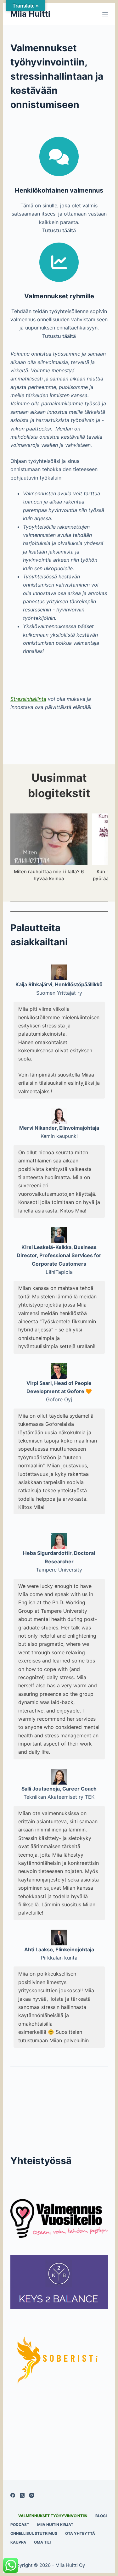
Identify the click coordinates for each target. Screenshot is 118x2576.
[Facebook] (13, 2495)
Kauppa (18, 2542)
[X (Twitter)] (22, 2495)
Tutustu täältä (59, 230)
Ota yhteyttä (80, 2533)
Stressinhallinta (28, 699)
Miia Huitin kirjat (55, 2525)
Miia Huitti (30, 14)
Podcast (20, 2525)
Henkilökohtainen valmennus (59, 190)
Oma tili (42, 2542)
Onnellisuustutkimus (34, 2533)
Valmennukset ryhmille (59, 296)
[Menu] (105, 14)
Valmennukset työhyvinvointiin (53, 2516)
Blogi (101, 2516)
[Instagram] (32, 2495)
